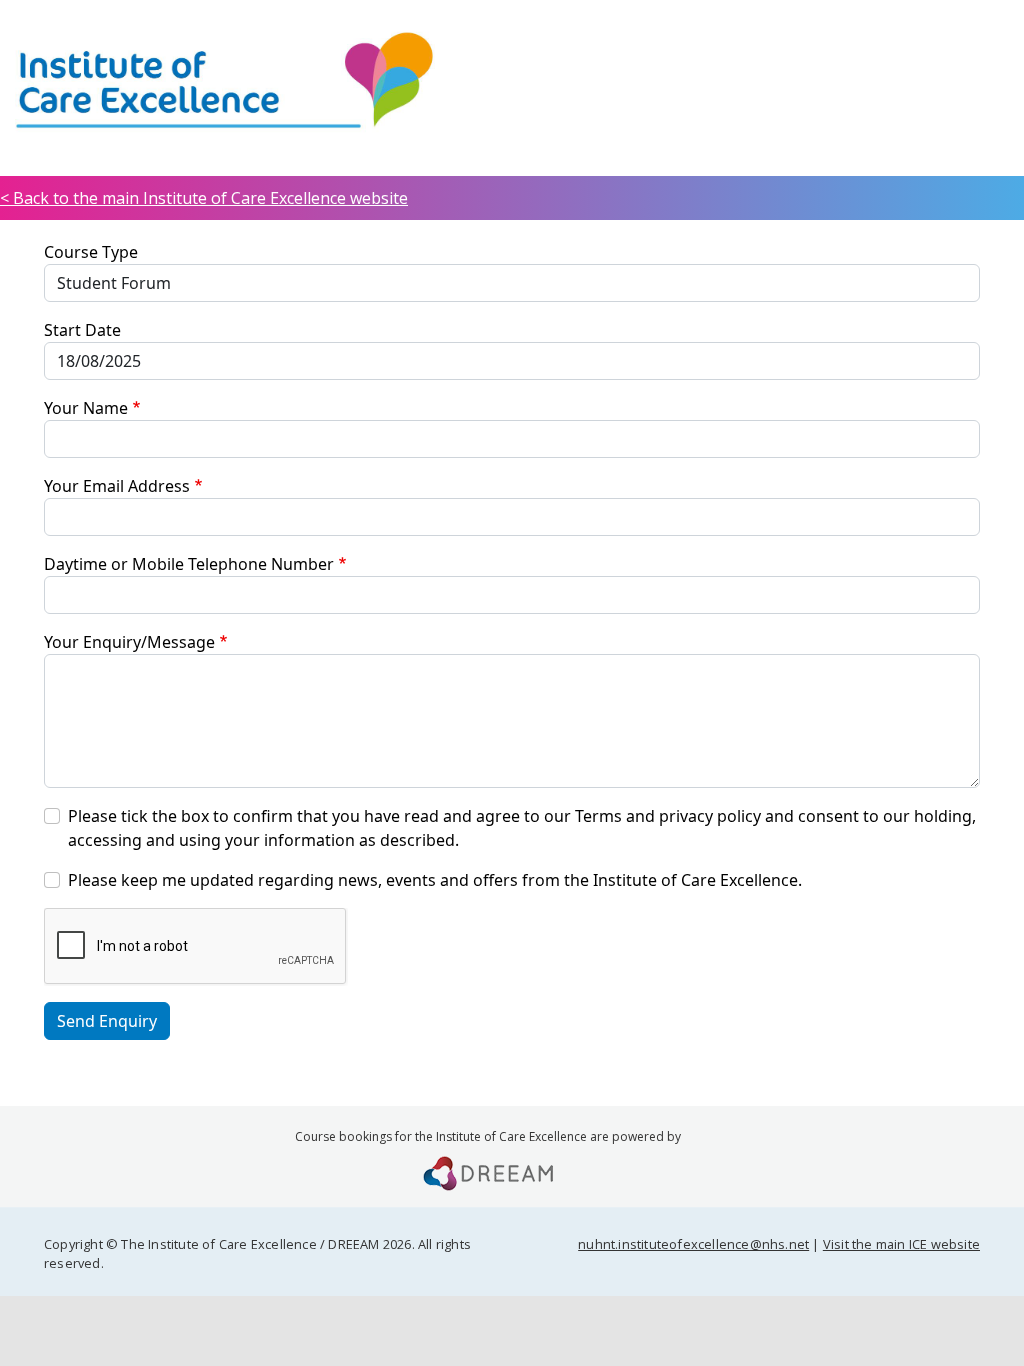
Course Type (91, 252)
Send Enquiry (107, 1021)
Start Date (82, 330)
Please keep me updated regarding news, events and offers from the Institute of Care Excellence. (435, 880)
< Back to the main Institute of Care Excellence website (204, 198)
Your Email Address (117, 486)
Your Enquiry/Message (129, 642)
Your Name (86, 408)
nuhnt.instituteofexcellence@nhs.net (693, 1244)
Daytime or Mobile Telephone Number (189, 564)
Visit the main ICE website (901, 1244)
